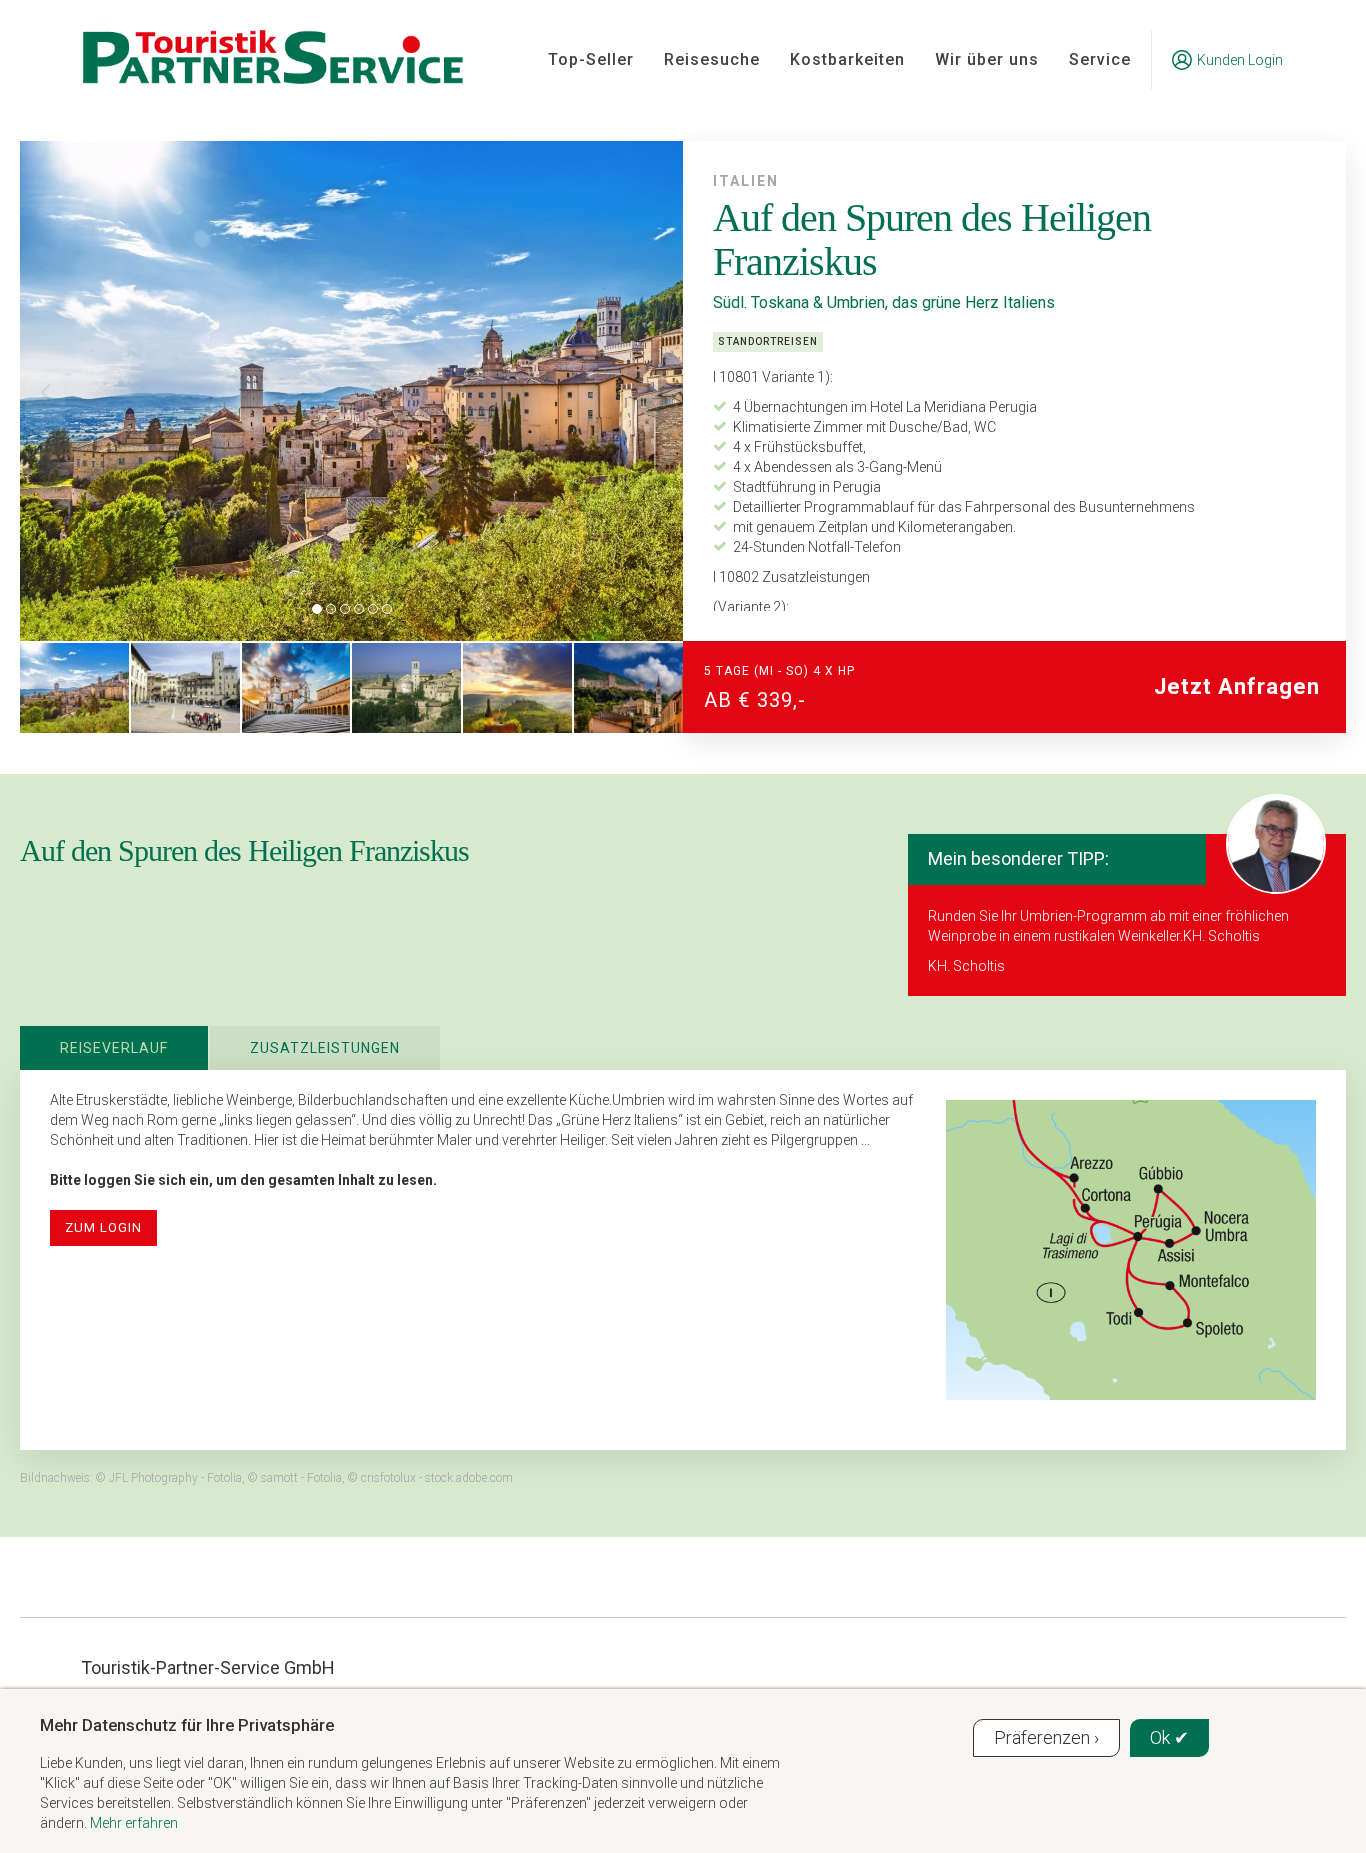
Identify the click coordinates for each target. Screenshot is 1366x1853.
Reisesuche (712, 59)
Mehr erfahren (134, 1823)
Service (1100, 59)
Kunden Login (1240, 60)
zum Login (103, 1227)
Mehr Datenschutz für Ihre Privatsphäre (187, 1725)
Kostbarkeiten (847, 59)
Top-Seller (591, 59)
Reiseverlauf (114, 1048)
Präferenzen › (1046, 1737)
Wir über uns (987, 59)
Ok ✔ (1169, 1737)
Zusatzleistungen (325, 1048)
